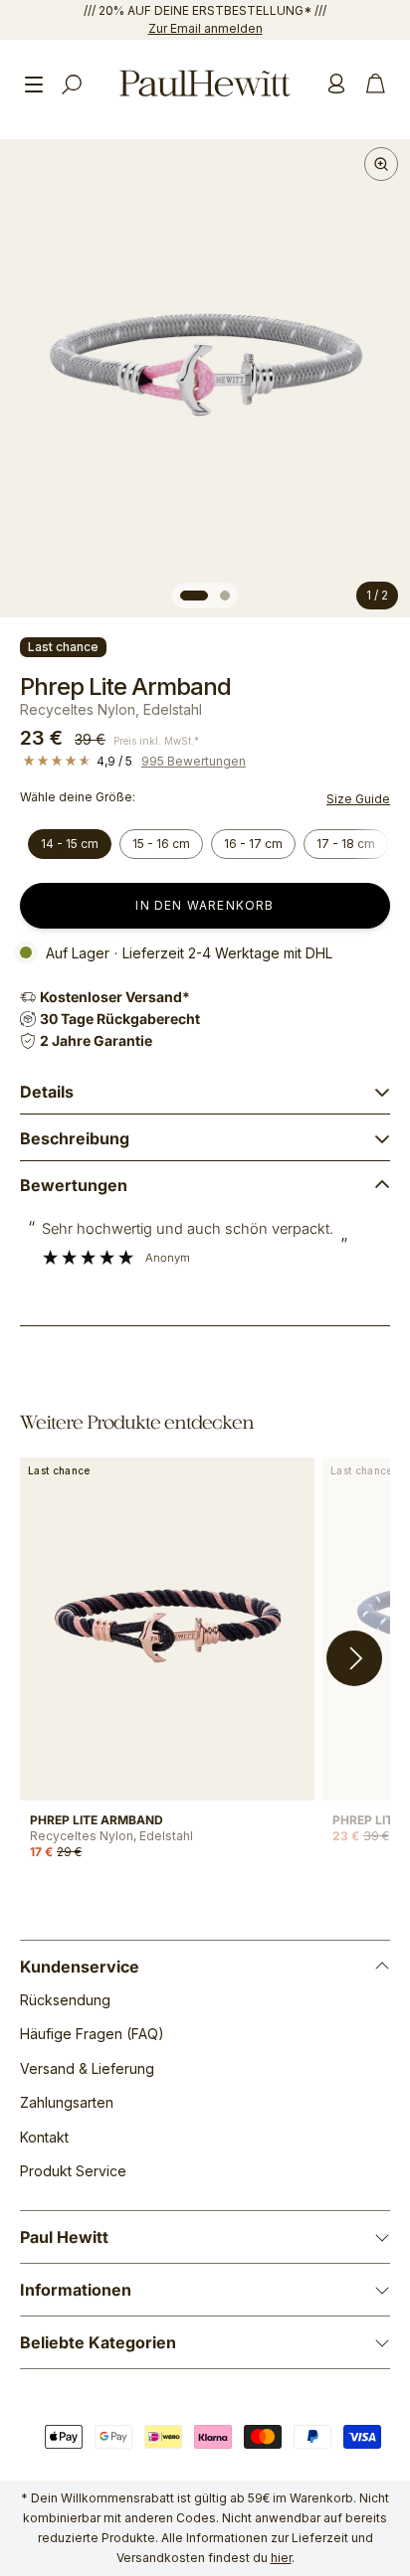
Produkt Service (73, 2171)
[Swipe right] (354, 1658)
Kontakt (44, 2137)
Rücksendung (65, 2000)
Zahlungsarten (67, 2102)
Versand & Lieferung (87, 2068)
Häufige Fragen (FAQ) (92, 2034)
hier (281, 2558)
